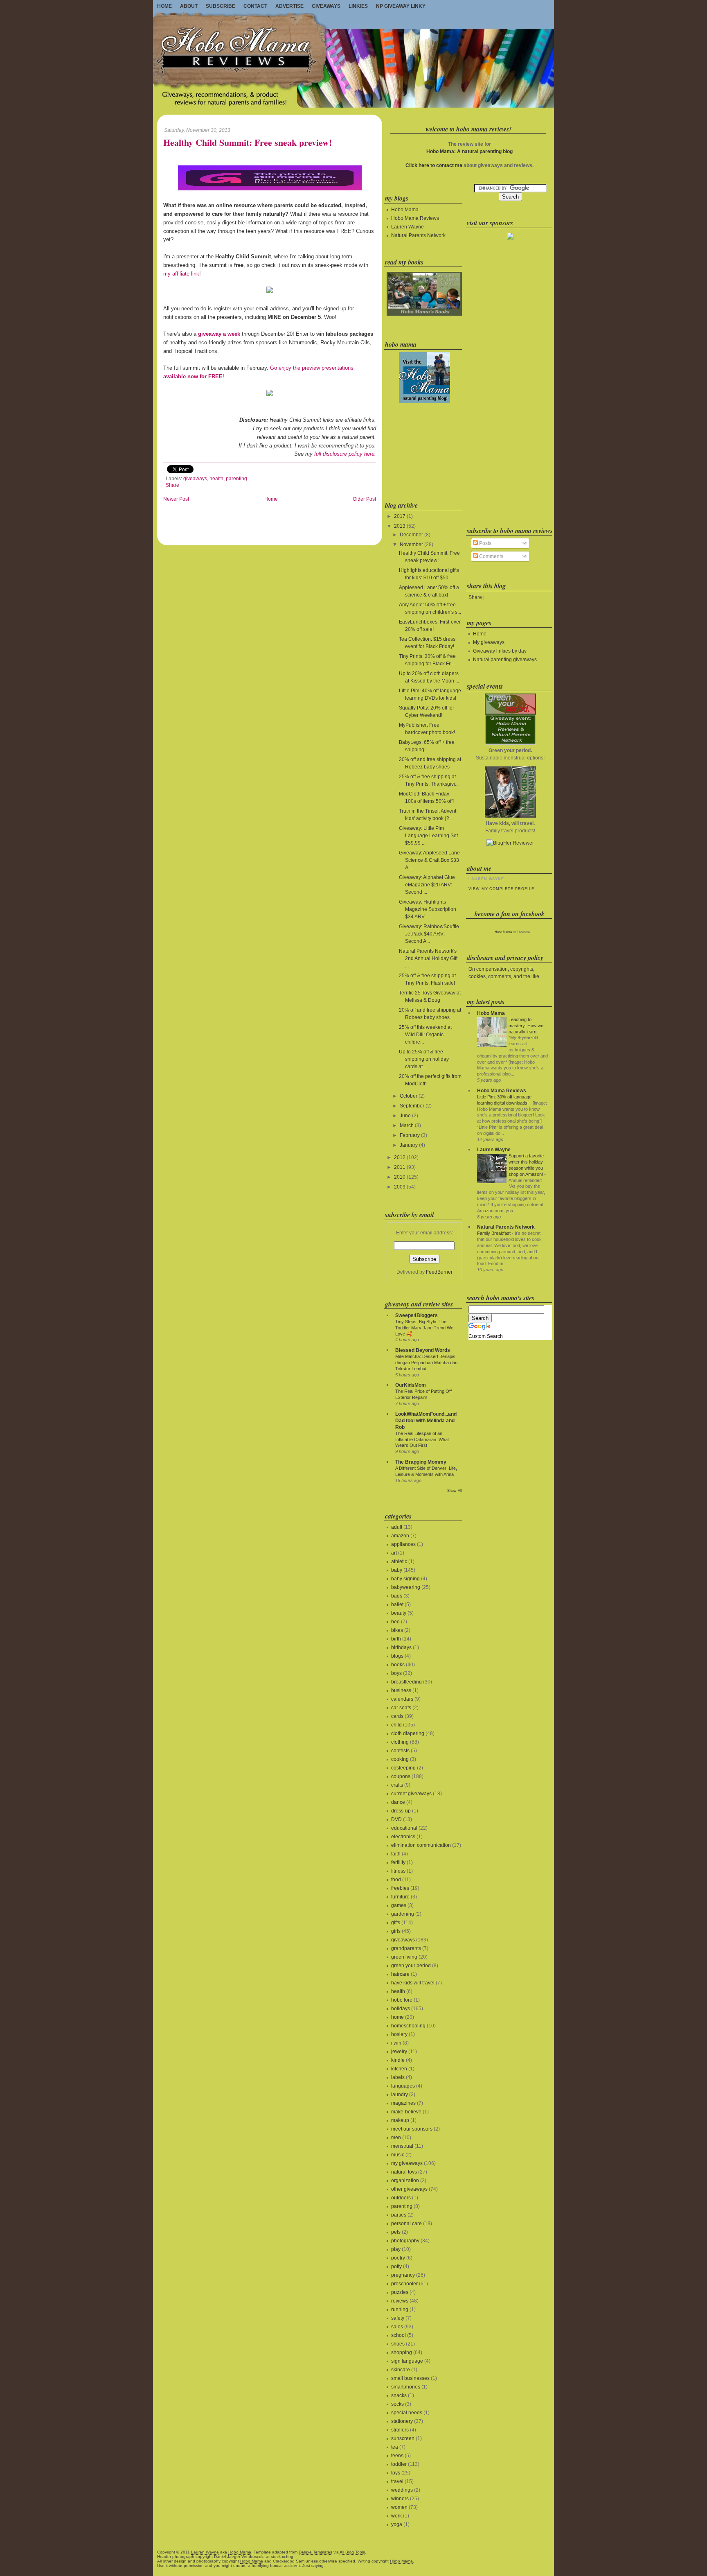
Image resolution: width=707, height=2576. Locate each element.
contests (400, 1751)
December (411, 535)
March (407, 1125)
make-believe (406, 2112)
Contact (255, 6)
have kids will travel (413, 1983)
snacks (399, 2395)
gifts (396, 1923)
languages (403, 2086)
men (396, 2138)
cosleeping (403, 1768)
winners (400, 2499)
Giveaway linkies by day (500, 651)
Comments (491, 556)
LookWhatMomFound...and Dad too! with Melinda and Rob (426, 1421)
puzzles (400, 2292)
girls (396, 1931)
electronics (403, 1837)
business (401, 1690)
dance (398, 1802)
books (398, 1665)
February (410, 1135)
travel (397, 2481)
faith (396, 1854)
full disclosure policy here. (345, 454)
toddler (399, 2464)
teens (397, 2456)
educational (404, 1828)
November (411, 545)
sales (397, 2327)
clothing (400, 1742)
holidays (401, 2009)
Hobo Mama (405, 210)
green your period (411, 1966)
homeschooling (408, 2026)
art (394, 1553)
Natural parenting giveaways (505, 660)
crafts (397, 1785)
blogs (397, 1656)
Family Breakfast (494, 1233)
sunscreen (403, 2438)
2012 (400, 1157)
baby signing (405, 1579)
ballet (397, 1604)
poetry (398, 2258)
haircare (400, 1974)
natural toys (404, 2172)
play (396, 2249)
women (399, 2507)
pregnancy (403, 2275)
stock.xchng (282, 2557)
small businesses (410, 2378)
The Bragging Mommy (421, 1462)
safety (398, 2318)
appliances (403, 1544)
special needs (407, 2413)
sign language (407, 2361)
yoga (397, 2524)
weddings (402, 2490)
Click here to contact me (434, 165)
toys (396, 2473)
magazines (403, 2103)
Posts (485, 543)
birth (396, 1639)
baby (397, 1570)
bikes (397, 1630)
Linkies (358, 6)
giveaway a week (219, 334)
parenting (236, 479)
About (189, 6)
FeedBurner (439, 1272)
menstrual (402, 2146)
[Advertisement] (423, 451)
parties (399, 2215)
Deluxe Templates (315, 2552)
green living (404, 1957)
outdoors (401, 2198)
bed (395, 1622)
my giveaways (407, 2163)
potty (396, 2266)
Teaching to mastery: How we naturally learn (526, 1026)
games (399, 1905)
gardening (403, 1914)
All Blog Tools (352, 2552)
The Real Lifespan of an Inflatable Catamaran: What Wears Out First (422, 1439)
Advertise (289, 6)
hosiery (399, 2034)
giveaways (195, 479)
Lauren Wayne (408, 227)
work (396, 2516)
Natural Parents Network (418, 235)
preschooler (404, 2284)
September (412, 1106)
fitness (398, 1871)
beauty (399, 1613)
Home (164, 6)
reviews (400, 2301)
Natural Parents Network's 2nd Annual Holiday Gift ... (428, 958)
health (216, 479)
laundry (400, 2095)
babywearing (406, 1587)
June (405, 1116)
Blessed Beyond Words (423, 1350)
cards (397, 1716)
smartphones (406, 2387)
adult (397, 1527)
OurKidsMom (411, 1385)
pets (396, 2232)
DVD (396, 1819)
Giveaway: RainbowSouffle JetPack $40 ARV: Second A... (429, 934)
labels (398, 2077)
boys (396, 1673)
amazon (400, 1536)
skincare (401, 2370)
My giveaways (489, 642)
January (409, 1145)
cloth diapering (408, 1733)
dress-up (401, 1811)
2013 (400, 526)
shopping (402, 2352)
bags (397, 1596)
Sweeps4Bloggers (417, 1315)
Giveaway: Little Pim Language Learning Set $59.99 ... (428, 836)
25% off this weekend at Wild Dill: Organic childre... (425, 1035)
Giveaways (326, 6)
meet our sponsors (412, 2129)
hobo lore (402, 2000)
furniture (400, 1897)
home (397, 2017)
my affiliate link (181, 274)
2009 (400, 1187)
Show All (455, 1491)
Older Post (364, 499)
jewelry (399, 2052)
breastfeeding (406, 1682)
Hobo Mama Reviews (415, 218)
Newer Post (176, 499)
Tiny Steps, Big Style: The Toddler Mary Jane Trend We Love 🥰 (424, 1328)
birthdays (401, 1647)
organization (405, 2181)
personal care (406, 2223)
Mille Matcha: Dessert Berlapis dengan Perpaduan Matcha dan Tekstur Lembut (426, 1363)
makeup (400, 2120)
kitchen (399, 2069)
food (396, 1880)
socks (397, 2404)
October (409, 1096)
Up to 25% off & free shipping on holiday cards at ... (424, 1059)
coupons (401, 1776)
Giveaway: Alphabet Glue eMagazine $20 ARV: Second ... (427, 885)
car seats (401, 1708)
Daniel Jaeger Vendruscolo (239, 2557)
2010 (400, 1177)
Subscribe (221, 6)
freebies (400, 1888)
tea (395, 2447)
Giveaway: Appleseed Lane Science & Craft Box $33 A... (429, 860)
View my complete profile (501, 889)
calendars (402, 1699)
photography (405, 2241)
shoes (398, 2344)
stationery (402, 2421)
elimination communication (421, 1845)
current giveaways (411, 1794)
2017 (400, 516)
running (400, 2309)
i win (396, 2043)
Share (172, 485)
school (399, 2335)
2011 (400, 1167)
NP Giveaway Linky (401, 6)
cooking (400, 1759)
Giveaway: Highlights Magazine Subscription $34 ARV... (428, 909)
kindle (398, 2060)
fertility (398, 1862)
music (398, 2155)
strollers (400, 2430)
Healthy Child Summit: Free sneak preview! (248, 143)
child (396, 1725)
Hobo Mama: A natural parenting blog (469, 151)
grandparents (406, 1948)
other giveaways (409, 2189)
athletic (399, 1561)
